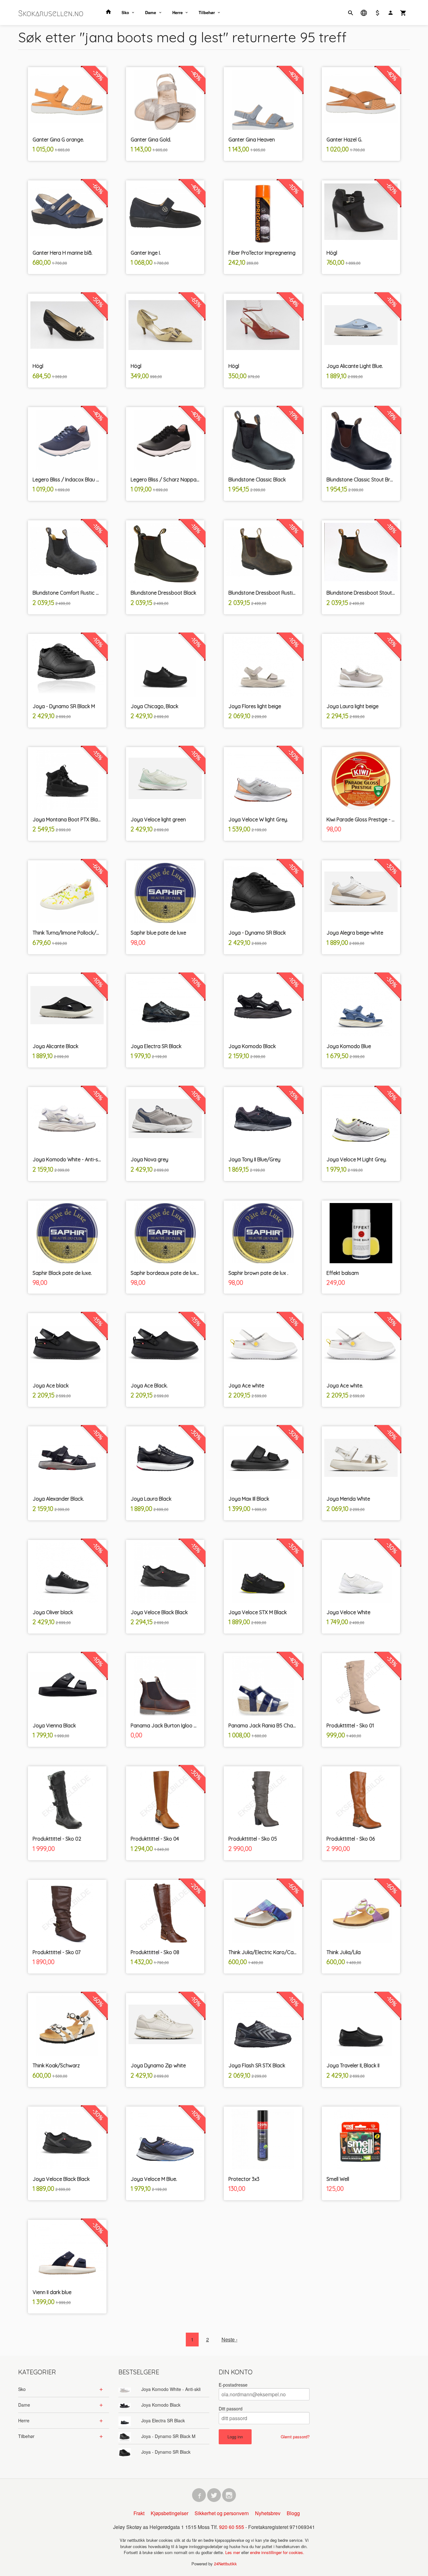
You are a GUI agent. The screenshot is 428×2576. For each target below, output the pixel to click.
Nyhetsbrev (268, 2513)
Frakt (139, 2513)
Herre (177, 12)
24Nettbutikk (225, 2564)
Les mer (233, 2552)
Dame (151, 12)
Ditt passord (231, 2409)
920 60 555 (232, 2527)
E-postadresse (233, 2385)
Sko (125, 12)
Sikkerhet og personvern (222, 2513)
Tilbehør (207, 12)
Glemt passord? (295, 2437)
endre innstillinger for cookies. (277, 2552)
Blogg (293, 2513)
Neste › (230, 2339)
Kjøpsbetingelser (170, 2513)
